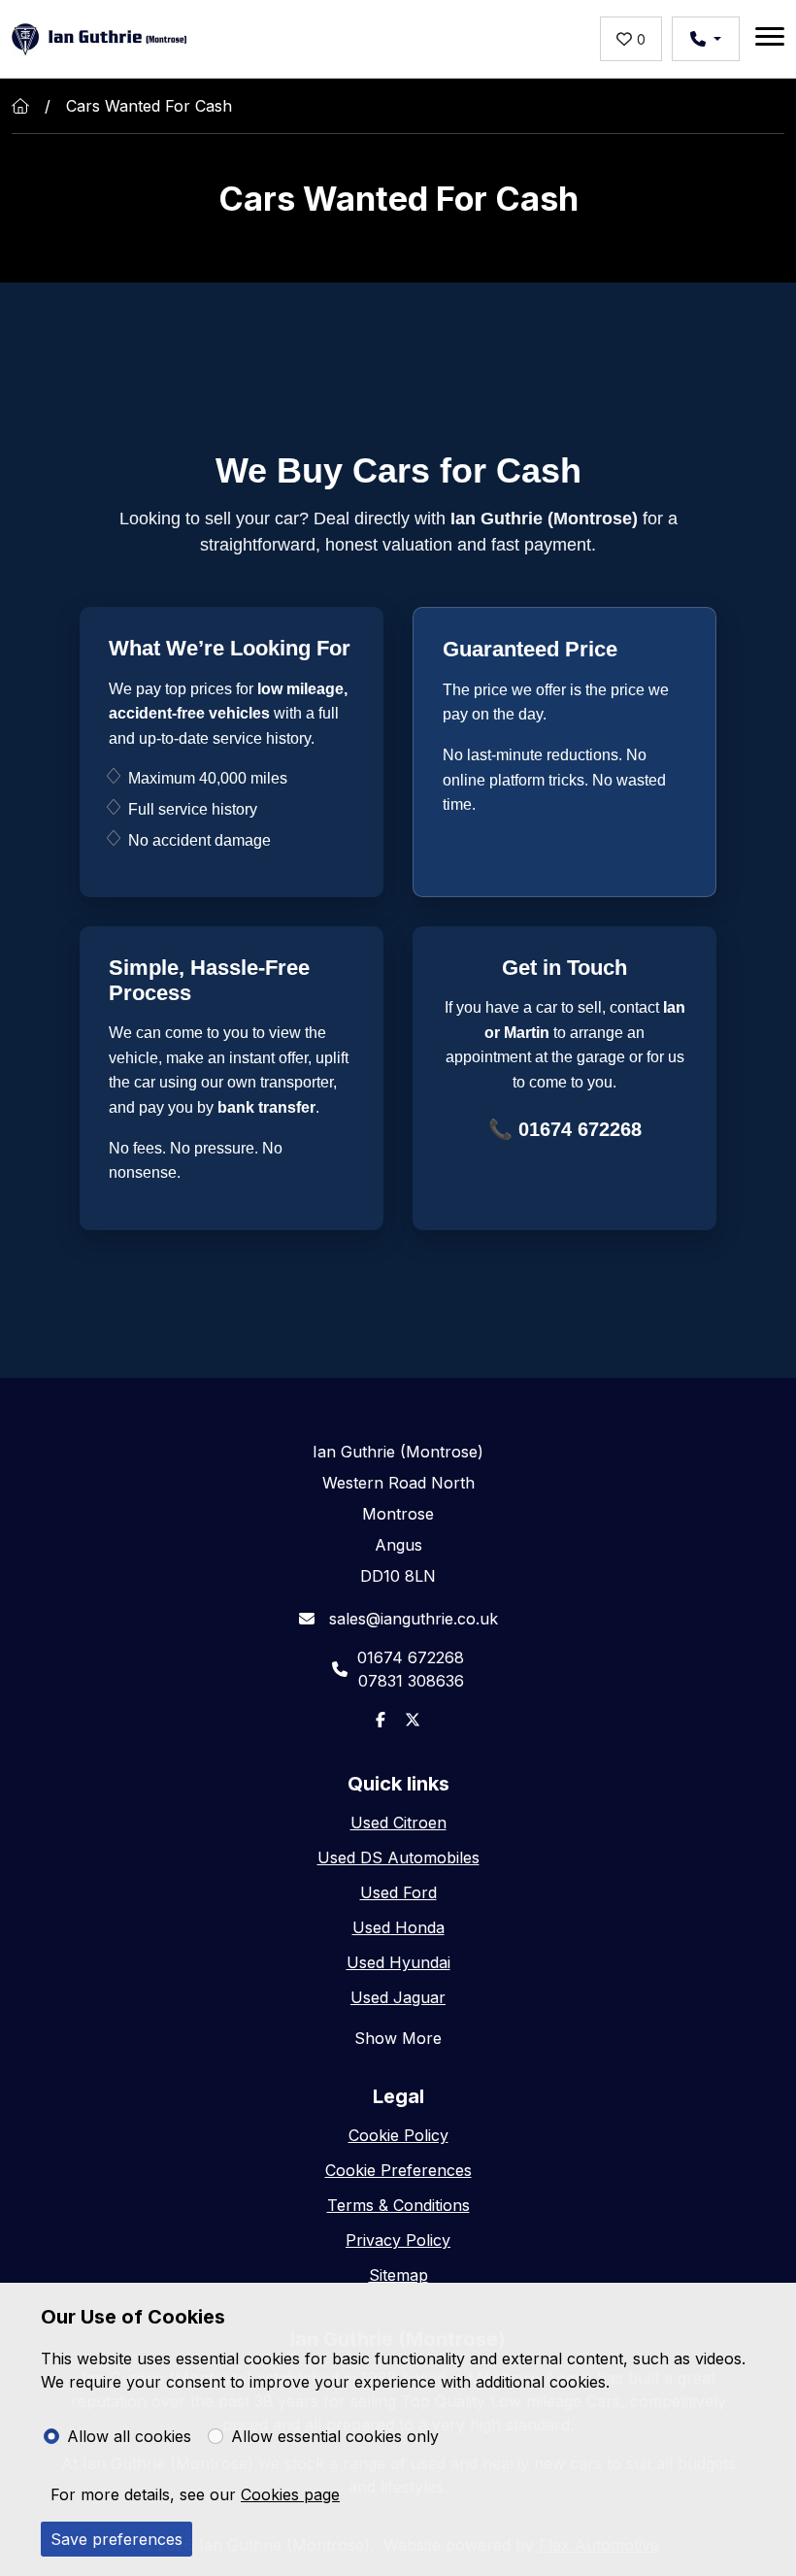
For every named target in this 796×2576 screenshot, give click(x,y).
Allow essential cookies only (335, 2436)
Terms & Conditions (398, 2205)
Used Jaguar (398, 1997)
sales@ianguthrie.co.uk (411, 1619)
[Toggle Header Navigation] (770, 39)
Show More (398, 2038)
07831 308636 (411, 1681)
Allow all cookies (129, 2436)
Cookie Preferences (398, 2170)
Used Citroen (398, 1823)
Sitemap (398, 2275)
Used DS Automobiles (398, 1857)
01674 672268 (580, 1129)
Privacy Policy (398, 2240)
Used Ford (398, 1892)
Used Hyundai (398, 1962)
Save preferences (116, 2539)
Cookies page (290, 2494)
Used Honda (398, 1927)
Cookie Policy (398, 2135)
